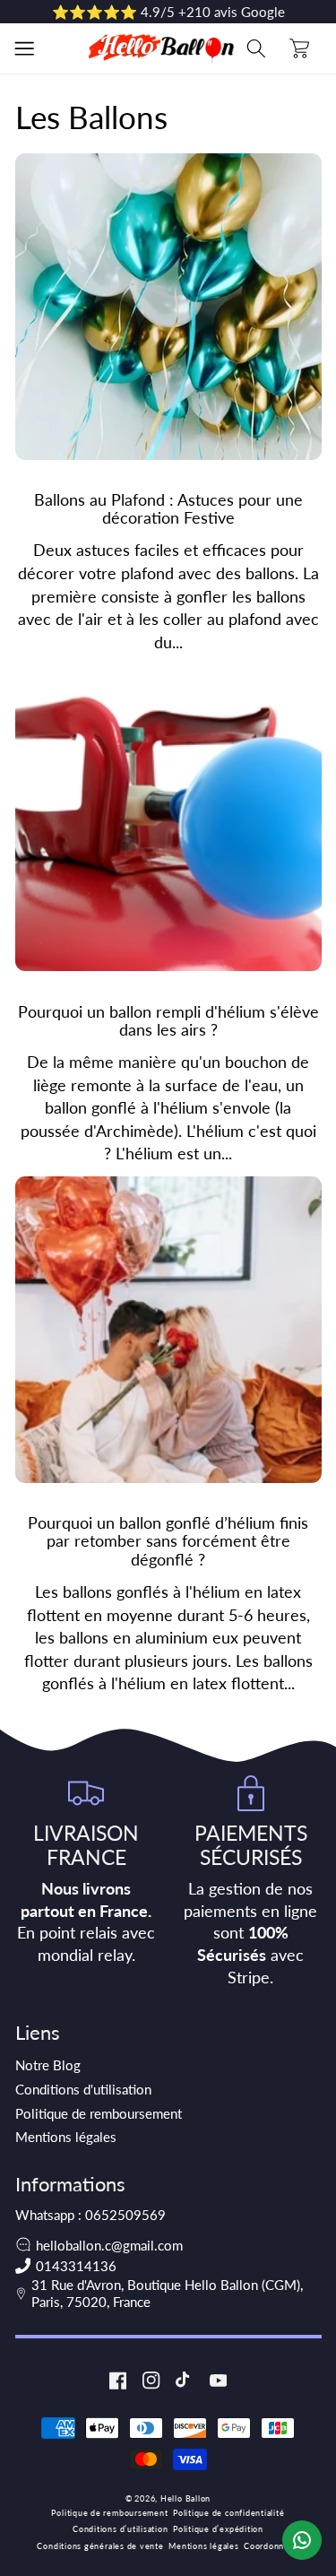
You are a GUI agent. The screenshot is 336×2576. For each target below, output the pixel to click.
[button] (24, 48)
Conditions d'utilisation (83, 2089)
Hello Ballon (185, 2498)
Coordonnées (271, 2546)
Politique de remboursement (99, 2113)
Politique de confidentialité (229, 2513)
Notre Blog (48, 2065)
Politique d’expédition (218, 2529)
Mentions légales (66, 2137)
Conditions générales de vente (100, 2546)
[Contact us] (302, 2540)
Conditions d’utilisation (120, 2529)
